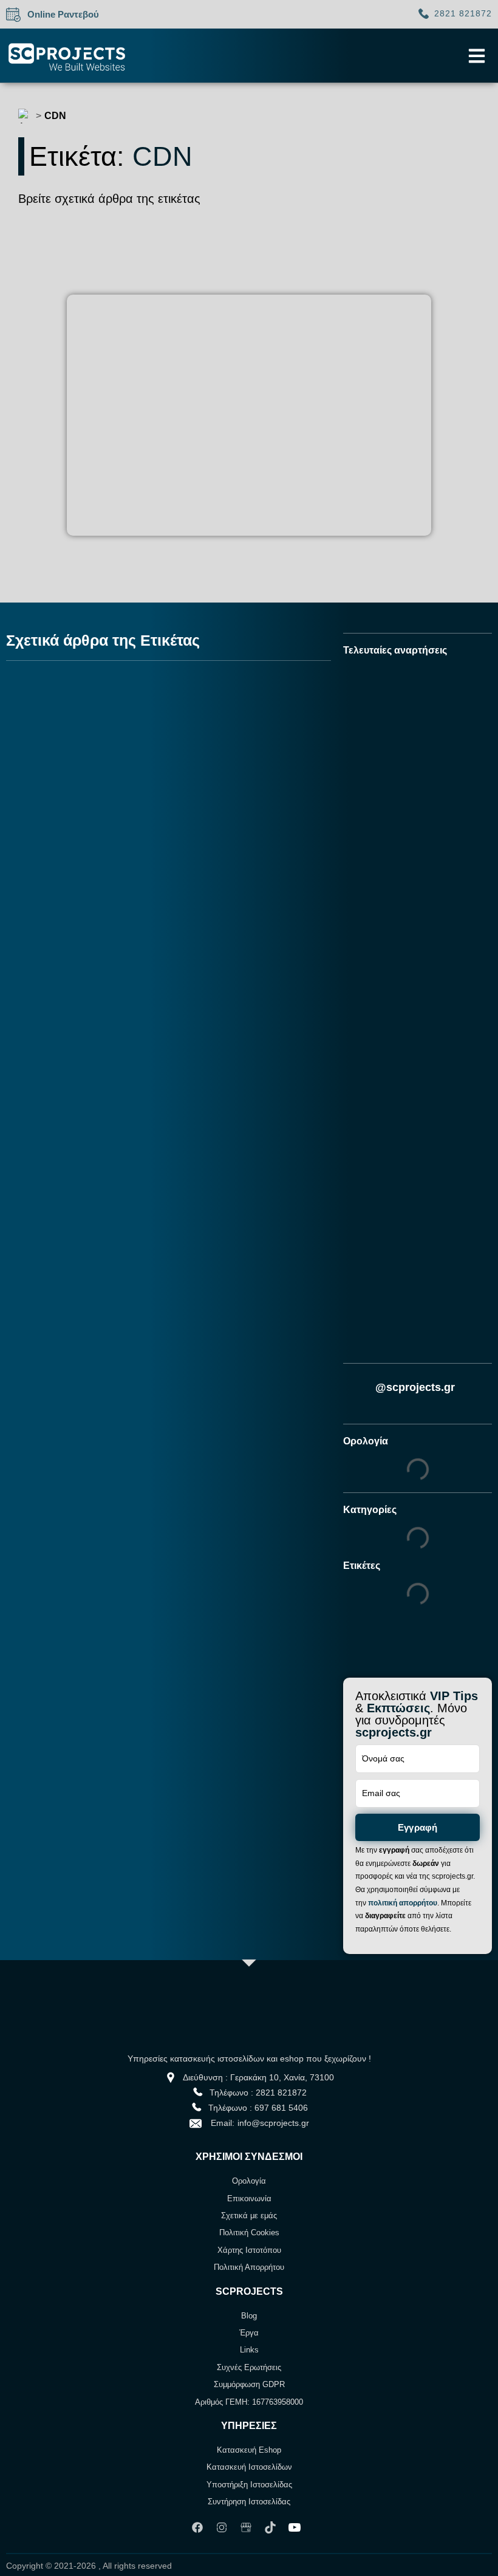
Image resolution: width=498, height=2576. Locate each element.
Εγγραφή (418, 1827)
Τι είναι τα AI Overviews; (389, 1065)
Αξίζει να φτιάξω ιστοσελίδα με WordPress (400, 1337)
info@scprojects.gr (273, 2123)
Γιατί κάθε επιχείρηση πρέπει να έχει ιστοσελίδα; (411, 931)
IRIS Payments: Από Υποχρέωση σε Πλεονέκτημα (412, 1197)
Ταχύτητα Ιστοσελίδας (79, 888)
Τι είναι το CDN (84, 918)
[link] (200, 2527)
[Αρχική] (26, 116)
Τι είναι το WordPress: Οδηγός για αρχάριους (408, 792)
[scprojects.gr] (67, 56)
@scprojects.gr (415, 1387)
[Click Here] (477, 56)
